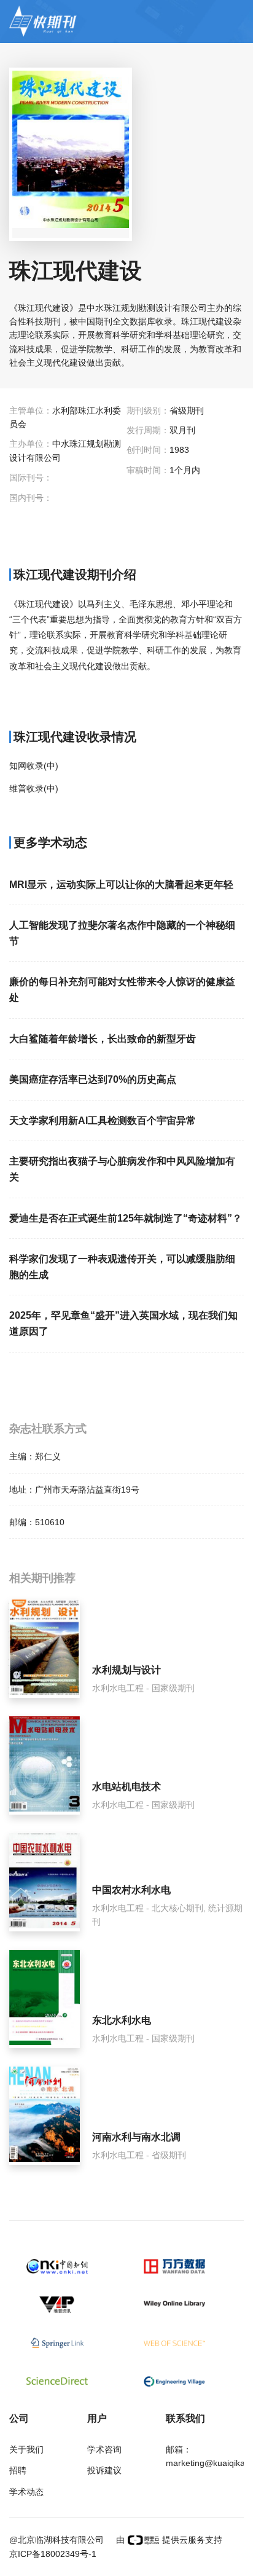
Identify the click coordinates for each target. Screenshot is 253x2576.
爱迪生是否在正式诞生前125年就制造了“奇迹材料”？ (126, 1218)
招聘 (18, 2470)
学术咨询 (104, 2449)
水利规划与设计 (126, 1670)
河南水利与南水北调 (136, 2137)
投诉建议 (104, 2470)
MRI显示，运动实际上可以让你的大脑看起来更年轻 (121, 885)
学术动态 (26, 2492)
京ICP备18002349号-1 (53, 2554)
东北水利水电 (122, 2020)
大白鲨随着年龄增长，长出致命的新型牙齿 (103, 1039)
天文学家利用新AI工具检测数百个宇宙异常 (103, 1121)
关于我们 (26, 2449)
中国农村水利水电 (131, 1890)
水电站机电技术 (126, 1787)
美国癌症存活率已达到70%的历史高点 (93, 1079)
